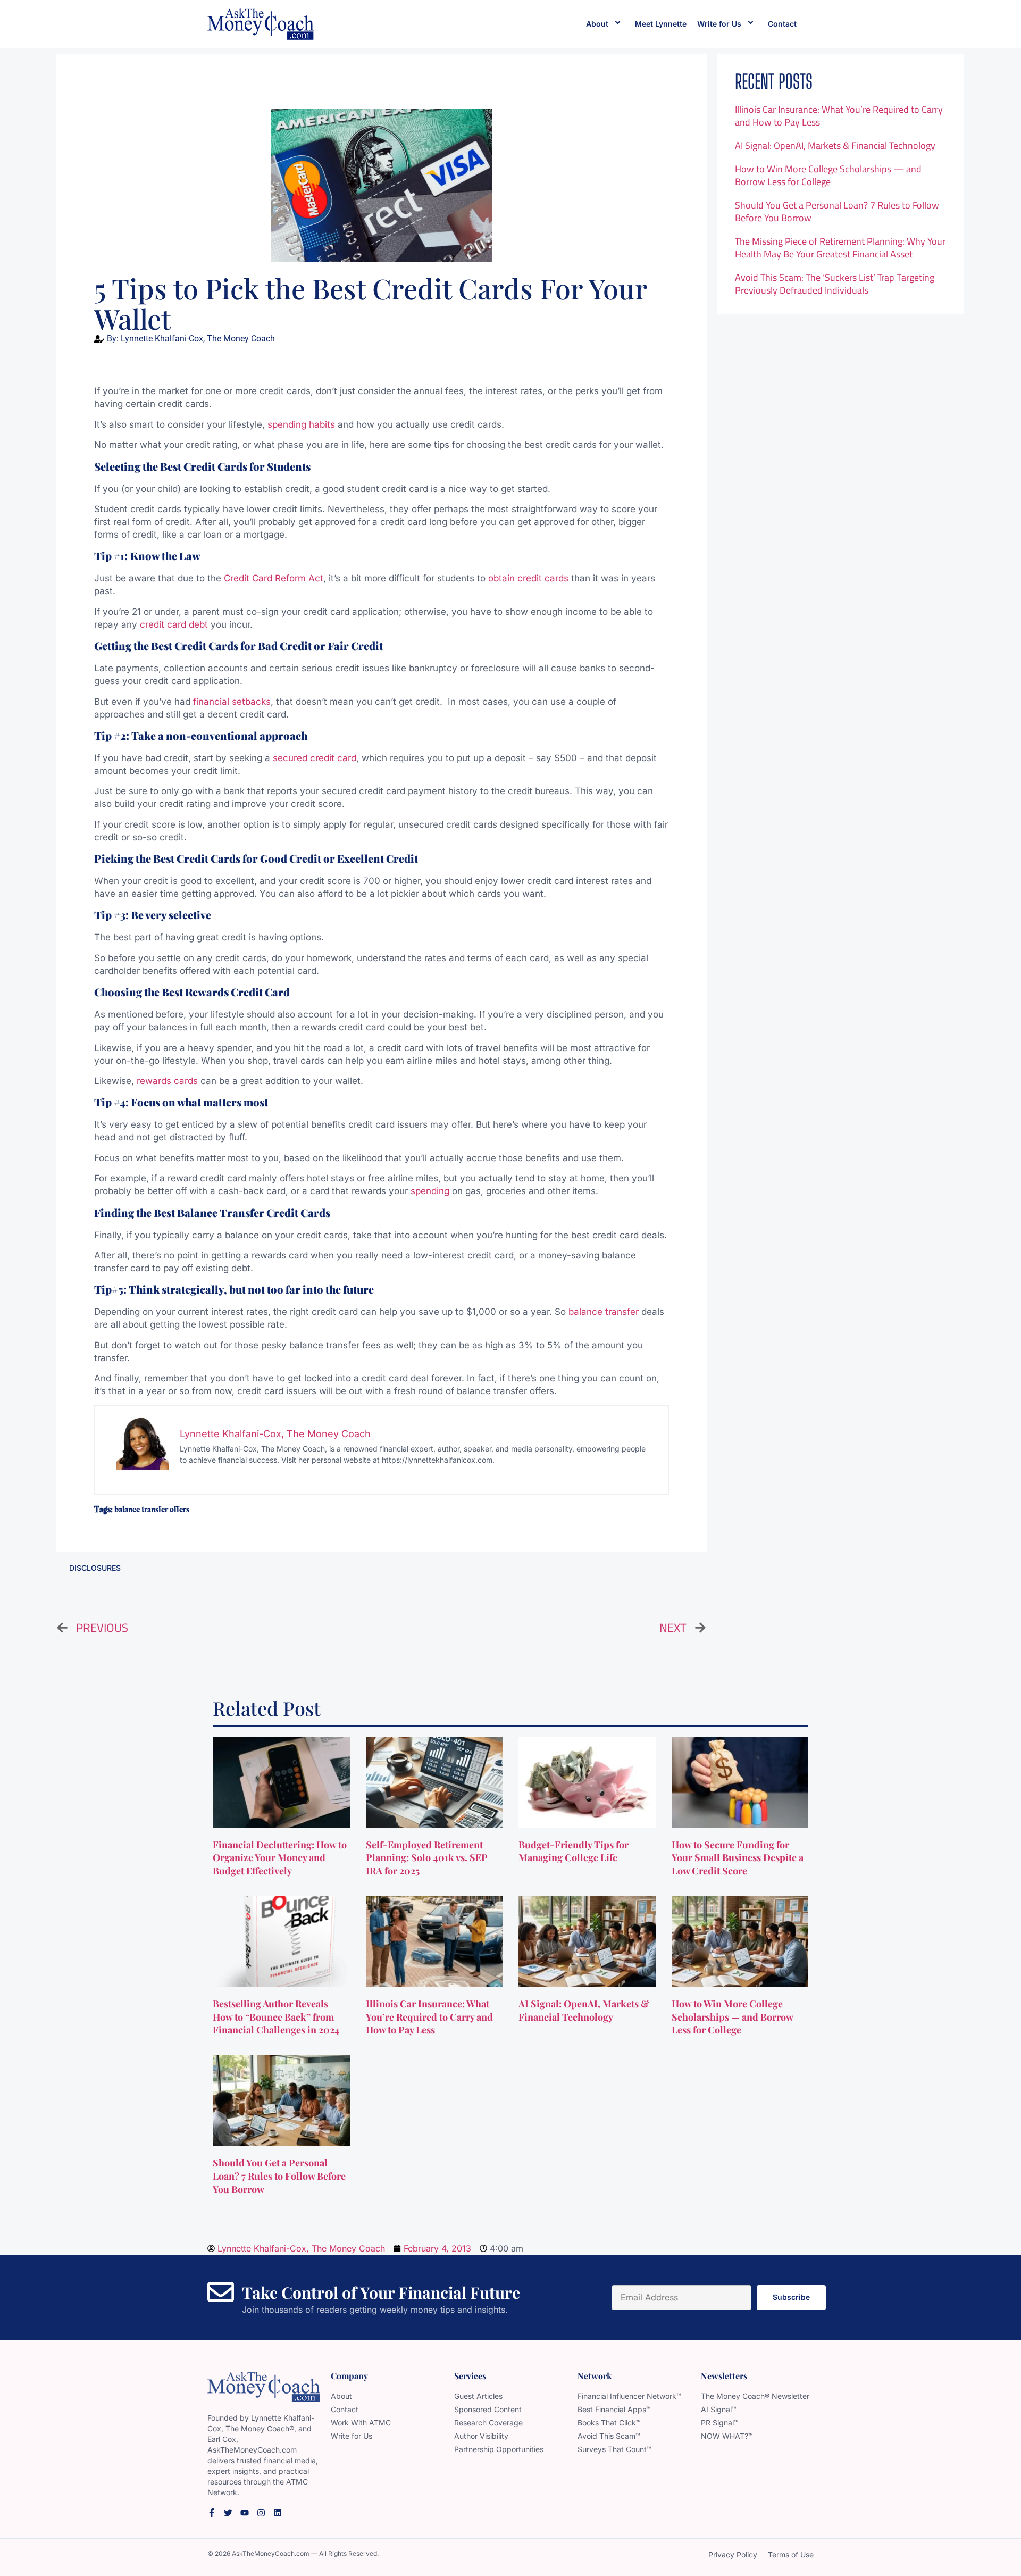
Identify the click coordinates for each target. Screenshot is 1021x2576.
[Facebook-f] (212, 2513)
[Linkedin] (278, 2513)
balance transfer (604, 1312)
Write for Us (719, 24)
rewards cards (167, 1081)
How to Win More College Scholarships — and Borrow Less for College (828, 175)
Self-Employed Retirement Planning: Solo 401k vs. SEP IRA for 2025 (427, 1858)
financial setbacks (232, 702)
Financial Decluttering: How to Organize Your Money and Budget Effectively (280, 1858)
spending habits (301, 424)
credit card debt (174, 624)
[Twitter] (228, 2513)
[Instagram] (261, 2513)
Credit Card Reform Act (272, 578)
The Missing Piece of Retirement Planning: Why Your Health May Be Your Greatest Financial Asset (840, 248)
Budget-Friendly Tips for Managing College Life (574, 1851)
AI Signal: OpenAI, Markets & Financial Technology (835, 145)
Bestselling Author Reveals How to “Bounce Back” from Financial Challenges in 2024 (277, 2017)
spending (430, 1191)
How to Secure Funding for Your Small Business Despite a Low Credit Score (738, 1858)
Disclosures (95, 1568)
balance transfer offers (152, 1510)
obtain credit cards (528, 578)
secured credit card (315, 758)
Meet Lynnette (661, 24)
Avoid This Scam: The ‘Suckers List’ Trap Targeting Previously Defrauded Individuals (835, 284)
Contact (782, 24)
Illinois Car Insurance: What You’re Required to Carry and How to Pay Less (839, 116)
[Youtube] (245, 2513)
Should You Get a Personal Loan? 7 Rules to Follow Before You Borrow (837, 211)
